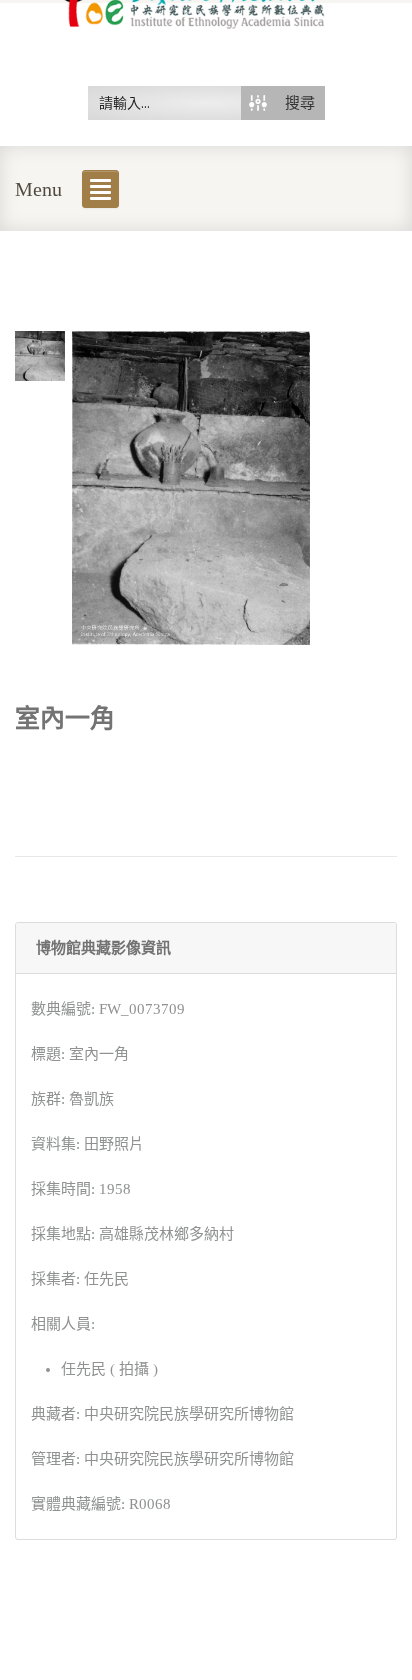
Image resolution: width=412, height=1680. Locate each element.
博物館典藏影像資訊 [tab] (103, 948)
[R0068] (40, 354)
